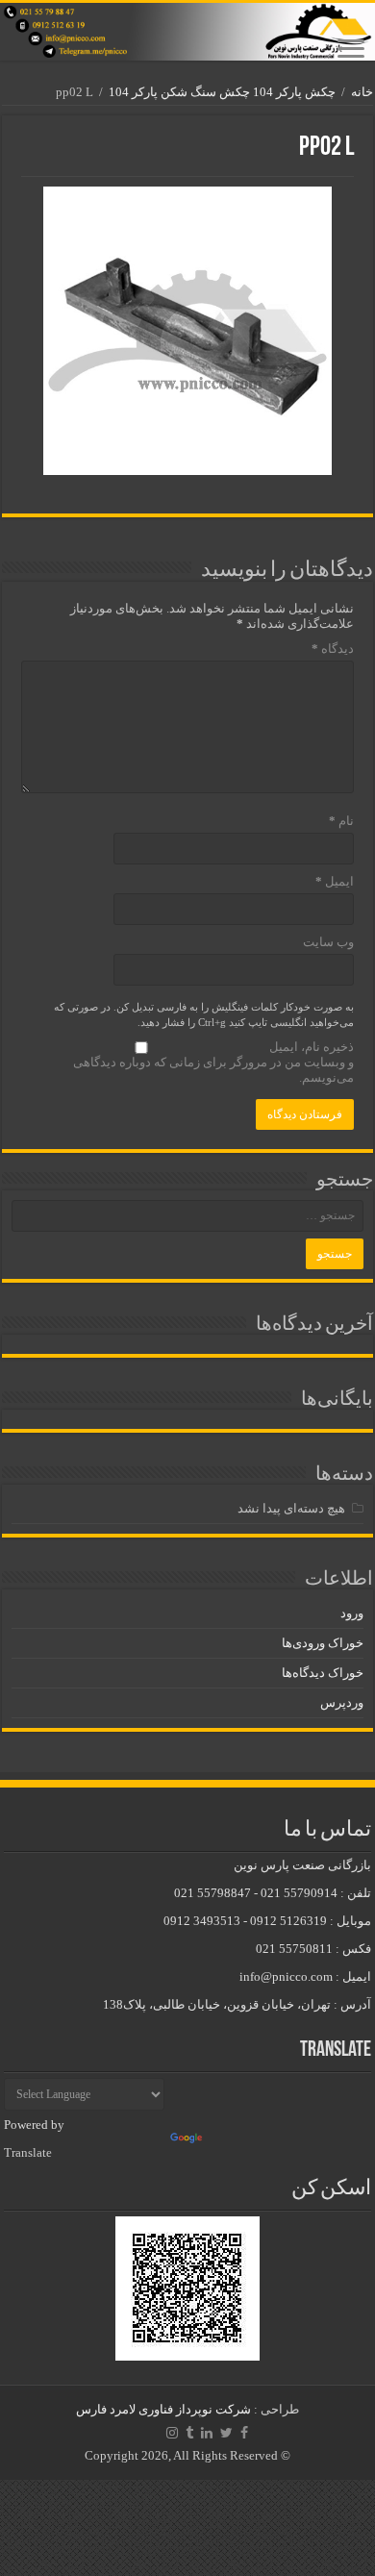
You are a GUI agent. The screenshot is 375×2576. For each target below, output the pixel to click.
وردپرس (342, 1702)
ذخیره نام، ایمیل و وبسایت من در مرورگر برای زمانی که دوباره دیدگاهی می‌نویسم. (213, 1062)
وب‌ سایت (328, 942)
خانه (362, 92)
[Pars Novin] (187, 32)
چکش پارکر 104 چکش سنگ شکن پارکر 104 (222, 92)
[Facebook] (244, 2433)
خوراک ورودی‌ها (323, 1643)
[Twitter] (226, 2433)
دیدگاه (333, 649)
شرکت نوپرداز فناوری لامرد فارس (163, 2409)
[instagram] (172, 2433)
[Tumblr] (189, 2433)
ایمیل (335, 881)
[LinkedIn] (207, 2433)
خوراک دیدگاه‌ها (323, 1673)
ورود (352, 1613)
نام (341, 821)
